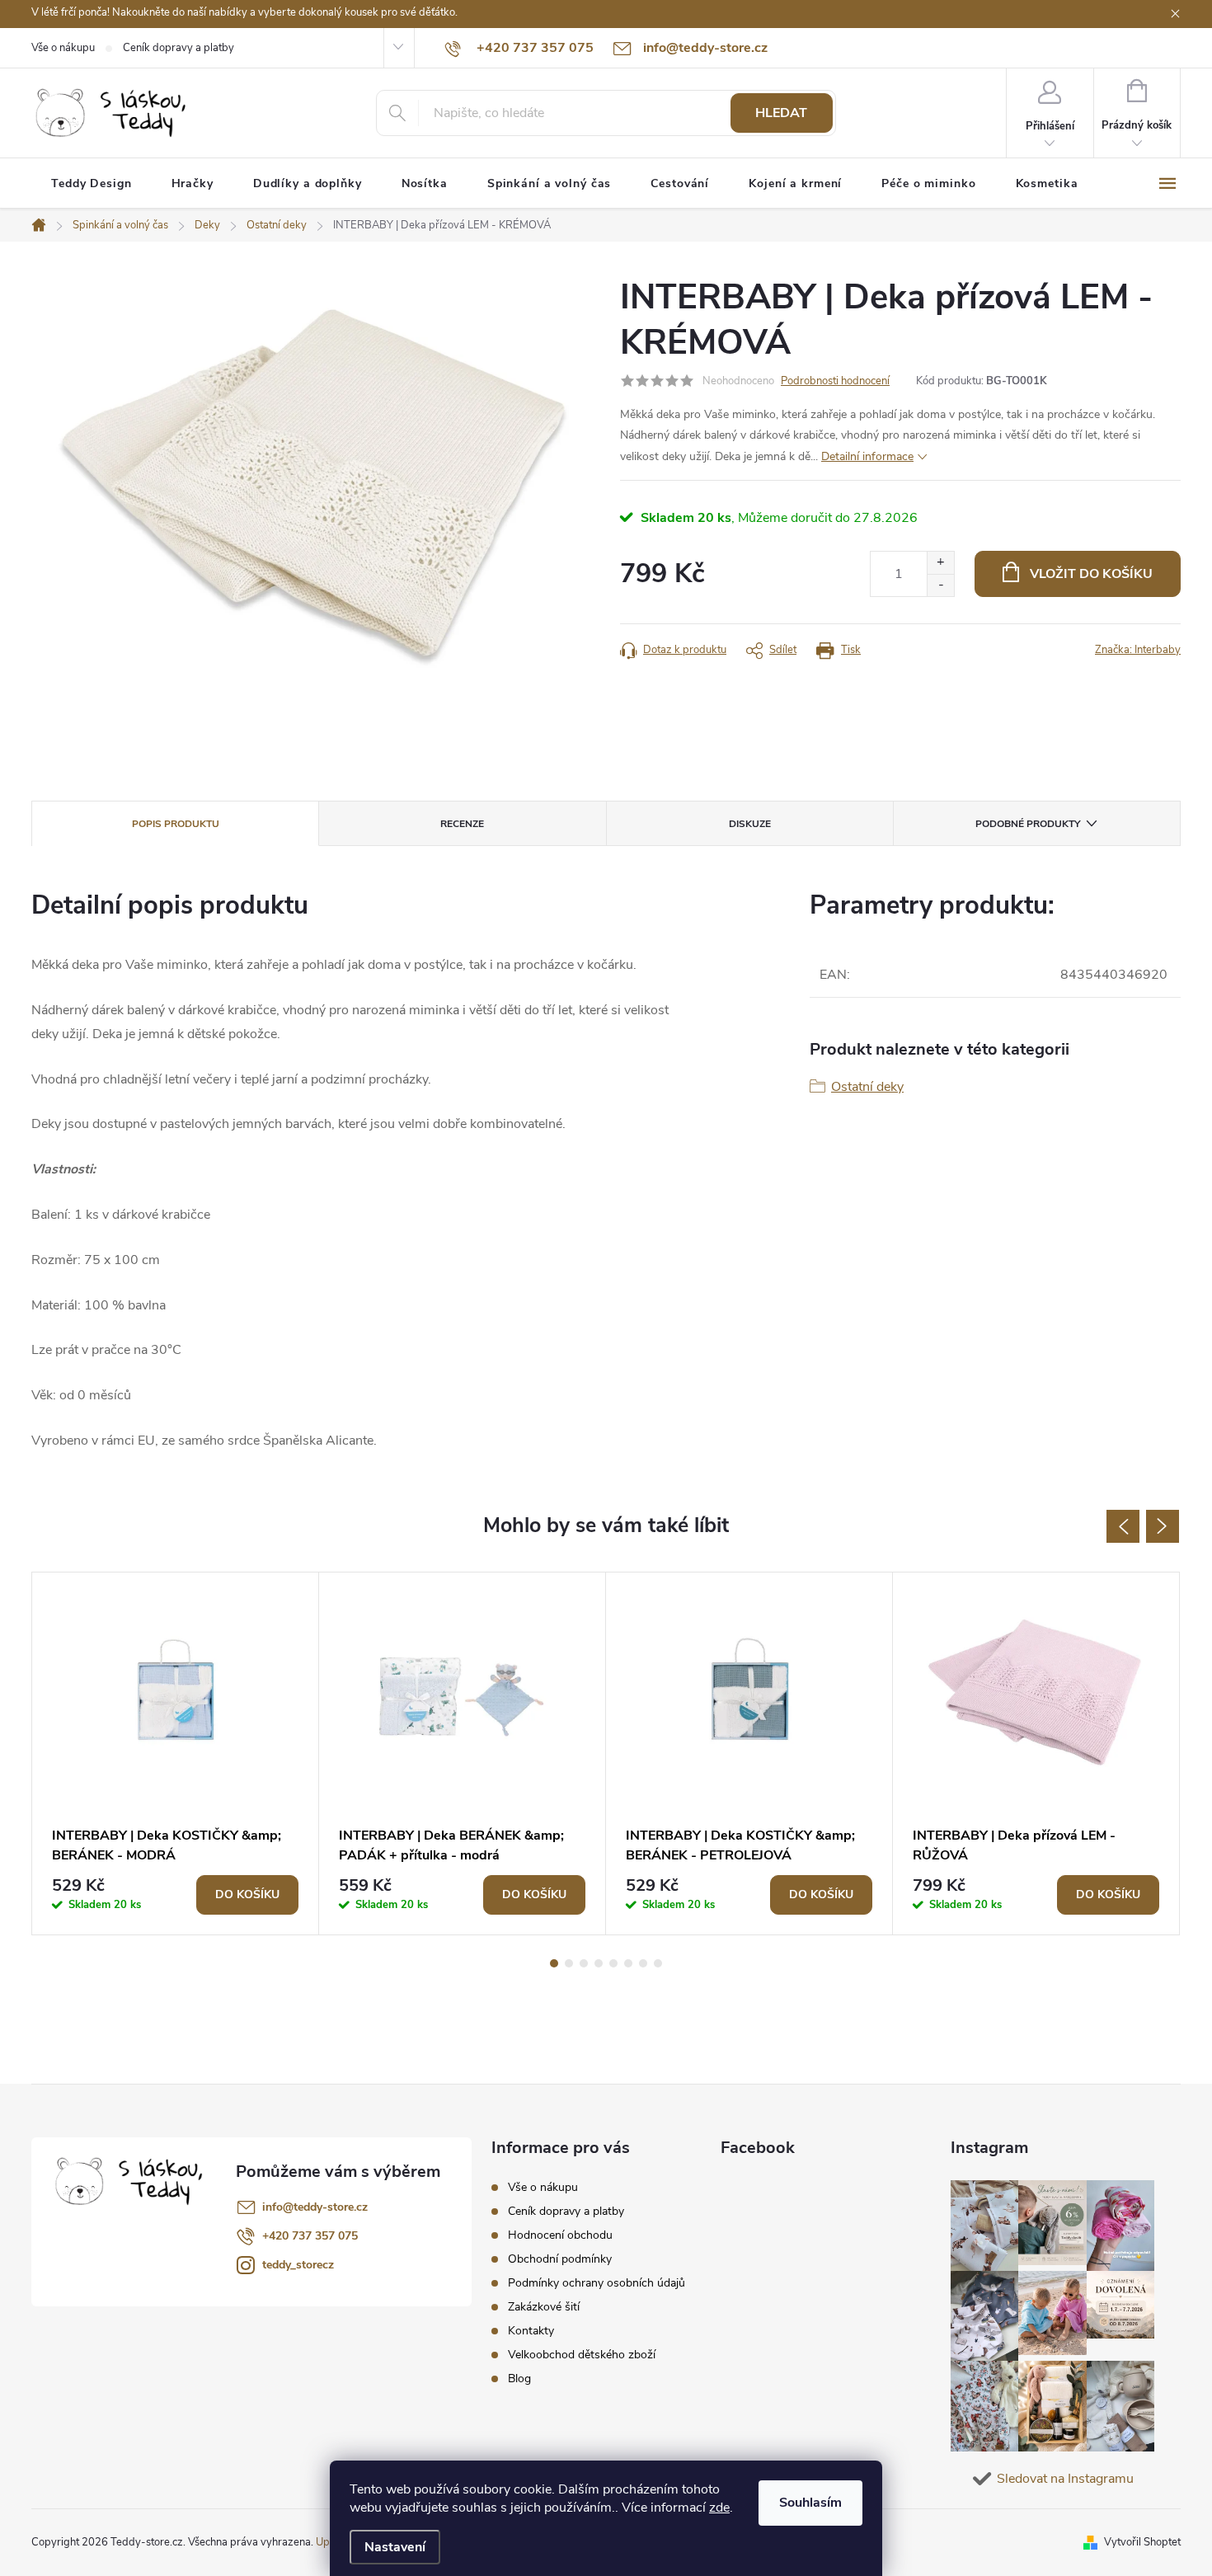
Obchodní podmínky (560, 2259)
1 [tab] (554, 1963)
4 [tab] (599, 1963)
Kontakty (531, 2331)
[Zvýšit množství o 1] (940, 563)
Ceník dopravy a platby (179, 48)
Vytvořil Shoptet (1142, 2542)
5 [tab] (613, 1963)
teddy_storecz (298, 2265)
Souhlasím (810, 2503)
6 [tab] (628, 1963)
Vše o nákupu (63, 48)
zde (719, 2508)
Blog (519, 2379)
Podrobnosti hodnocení (835, 381)
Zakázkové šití (544, 2307)
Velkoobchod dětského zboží (582, 2355)
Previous (1123, 1526)
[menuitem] (92, 184)
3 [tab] (584, 1963)
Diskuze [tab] (750, 824)
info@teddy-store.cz (315, 2207)
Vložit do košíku (1091, 574)
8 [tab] (658, 1963)
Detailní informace (867, 456)
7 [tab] (643, 1963)
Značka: (1138, 650)
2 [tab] (569, 1963)
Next (1163, 1526)
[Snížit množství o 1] (940, 585)
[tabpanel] (176, 1753)
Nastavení (395, 2547)
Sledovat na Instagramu (1065, 2479)
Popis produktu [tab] (176, 824)
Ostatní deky (867, 1087)
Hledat (781, 113)
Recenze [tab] (462, 824)
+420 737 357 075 (310, 2236)
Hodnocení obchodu (560, 2235)
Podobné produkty (1028, 824)
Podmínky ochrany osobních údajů (597, 2283)
